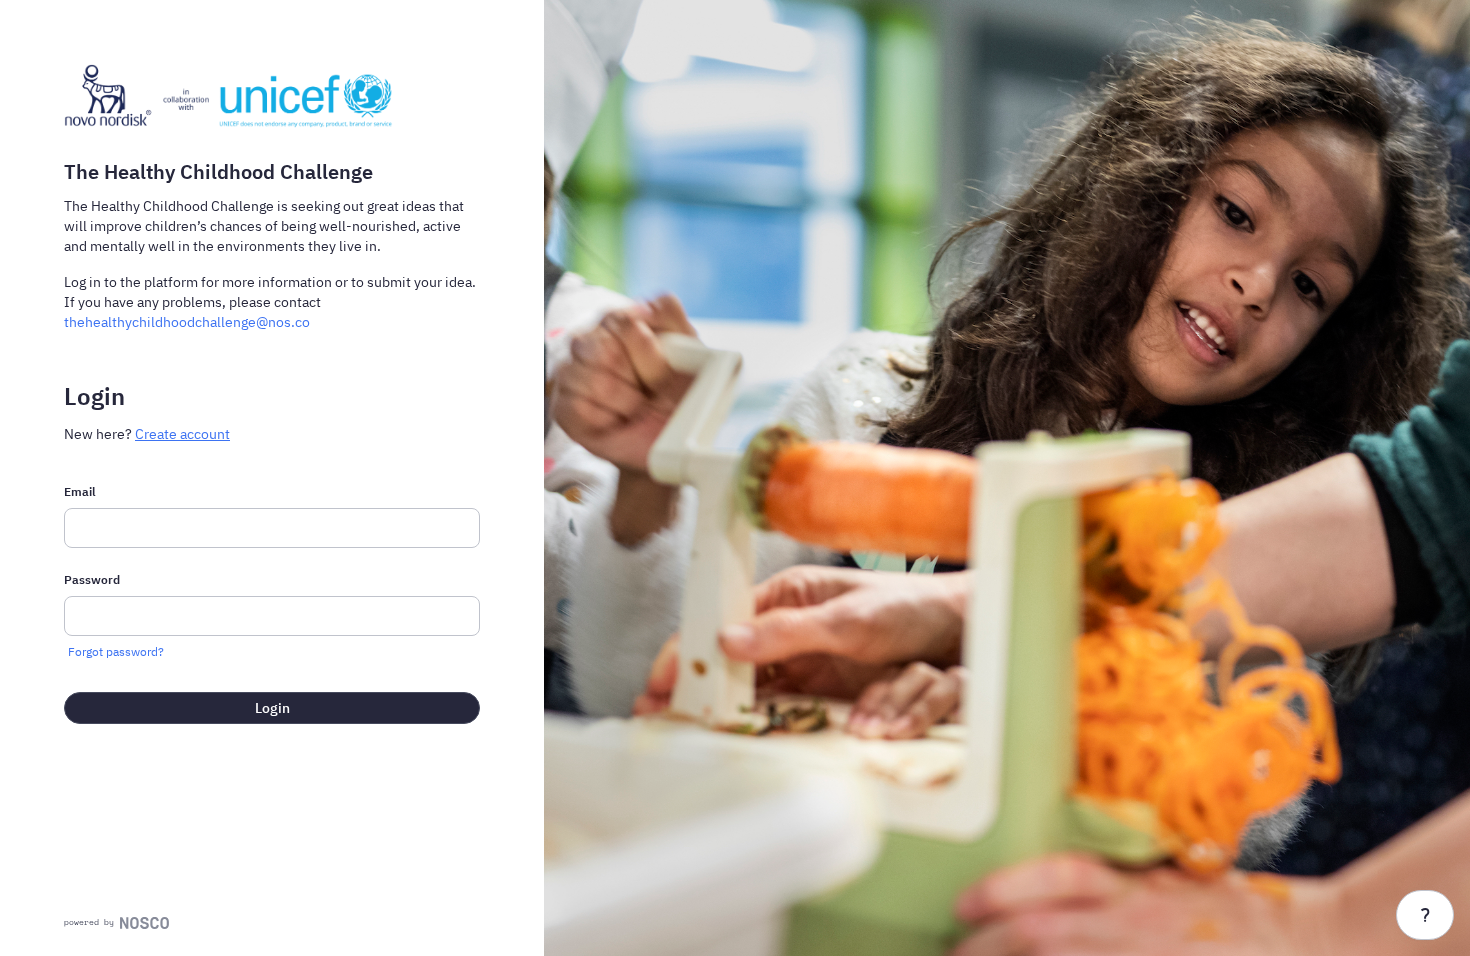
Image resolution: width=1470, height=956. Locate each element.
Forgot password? (116, 651)
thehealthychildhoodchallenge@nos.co (187, 322)
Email (80, 491)
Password (92, 579)
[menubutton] (1425, 915)
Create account (182, 434)
